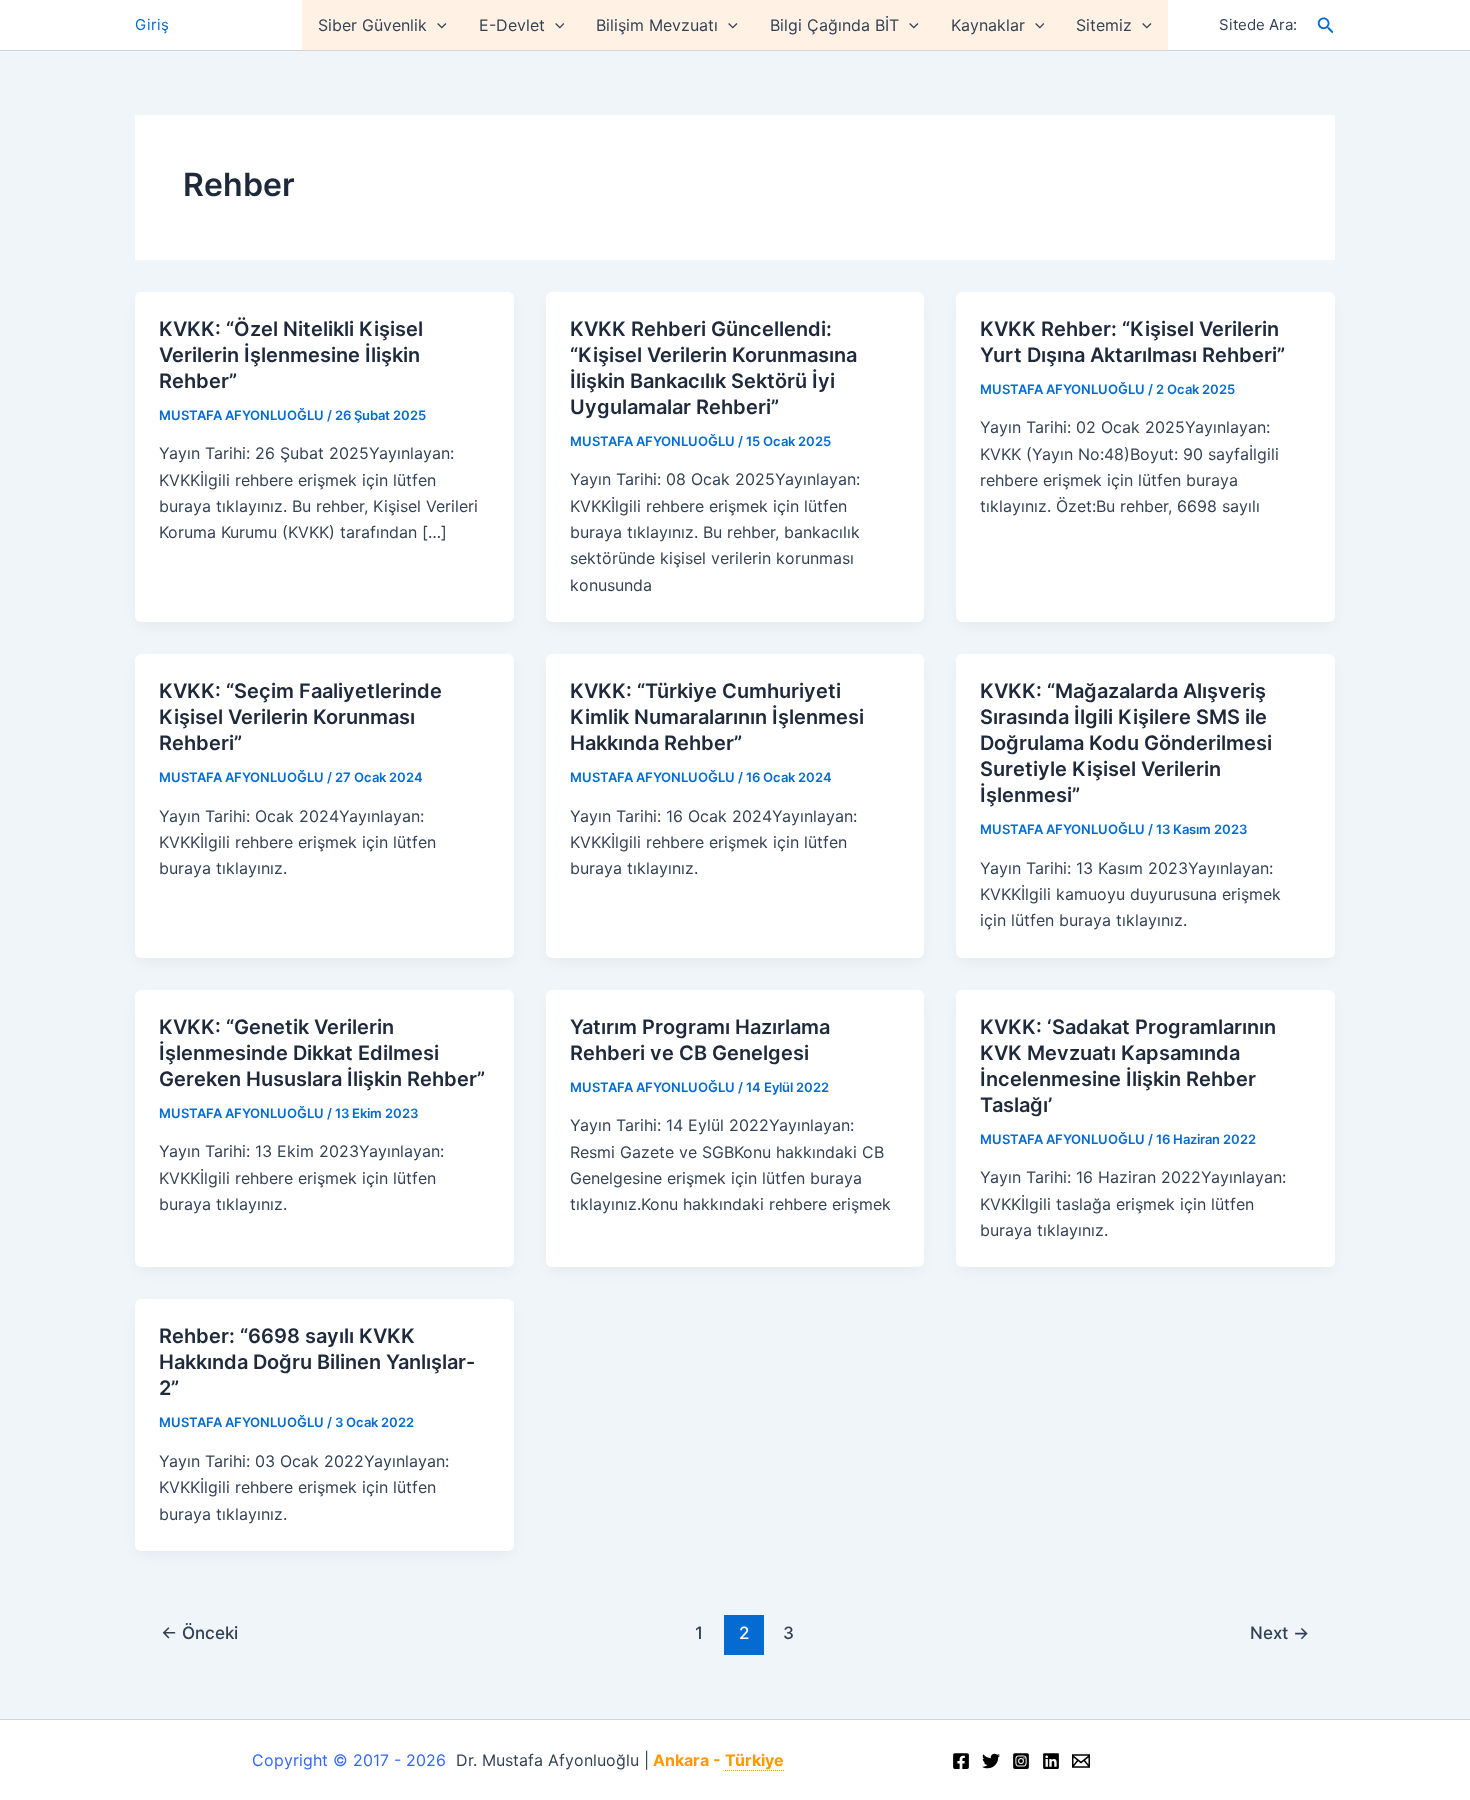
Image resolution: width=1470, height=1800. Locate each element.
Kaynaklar (988, 25)
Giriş (152, 24)
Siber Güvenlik (372, 25)
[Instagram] (1021, 1761)
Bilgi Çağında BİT (834, 25)
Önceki (199, 1632)
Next (1279, 1632)
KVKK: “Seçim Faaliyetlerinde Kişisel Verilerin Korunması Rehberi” (300, 717)
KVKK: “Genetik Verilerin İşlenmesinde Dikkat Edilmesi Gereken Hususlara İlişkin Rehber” (322, 1053)
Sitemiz (1104, 25)
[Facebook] (961, 1761)
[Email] (1081, 1761)
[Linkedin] (1051, 1761)
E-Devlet (512, 25)
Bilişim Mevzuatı (657, 25)
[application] (437, 25)
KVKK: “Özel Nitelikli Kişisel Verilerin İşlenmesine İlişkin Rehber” (291, 355)
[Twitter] (991, 1761)
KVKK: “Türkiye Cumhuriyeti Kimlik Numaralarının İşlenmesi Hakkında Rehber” (717, 717)
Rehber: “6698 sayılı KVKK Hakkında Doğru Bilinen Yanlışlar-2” (317, 1362)
